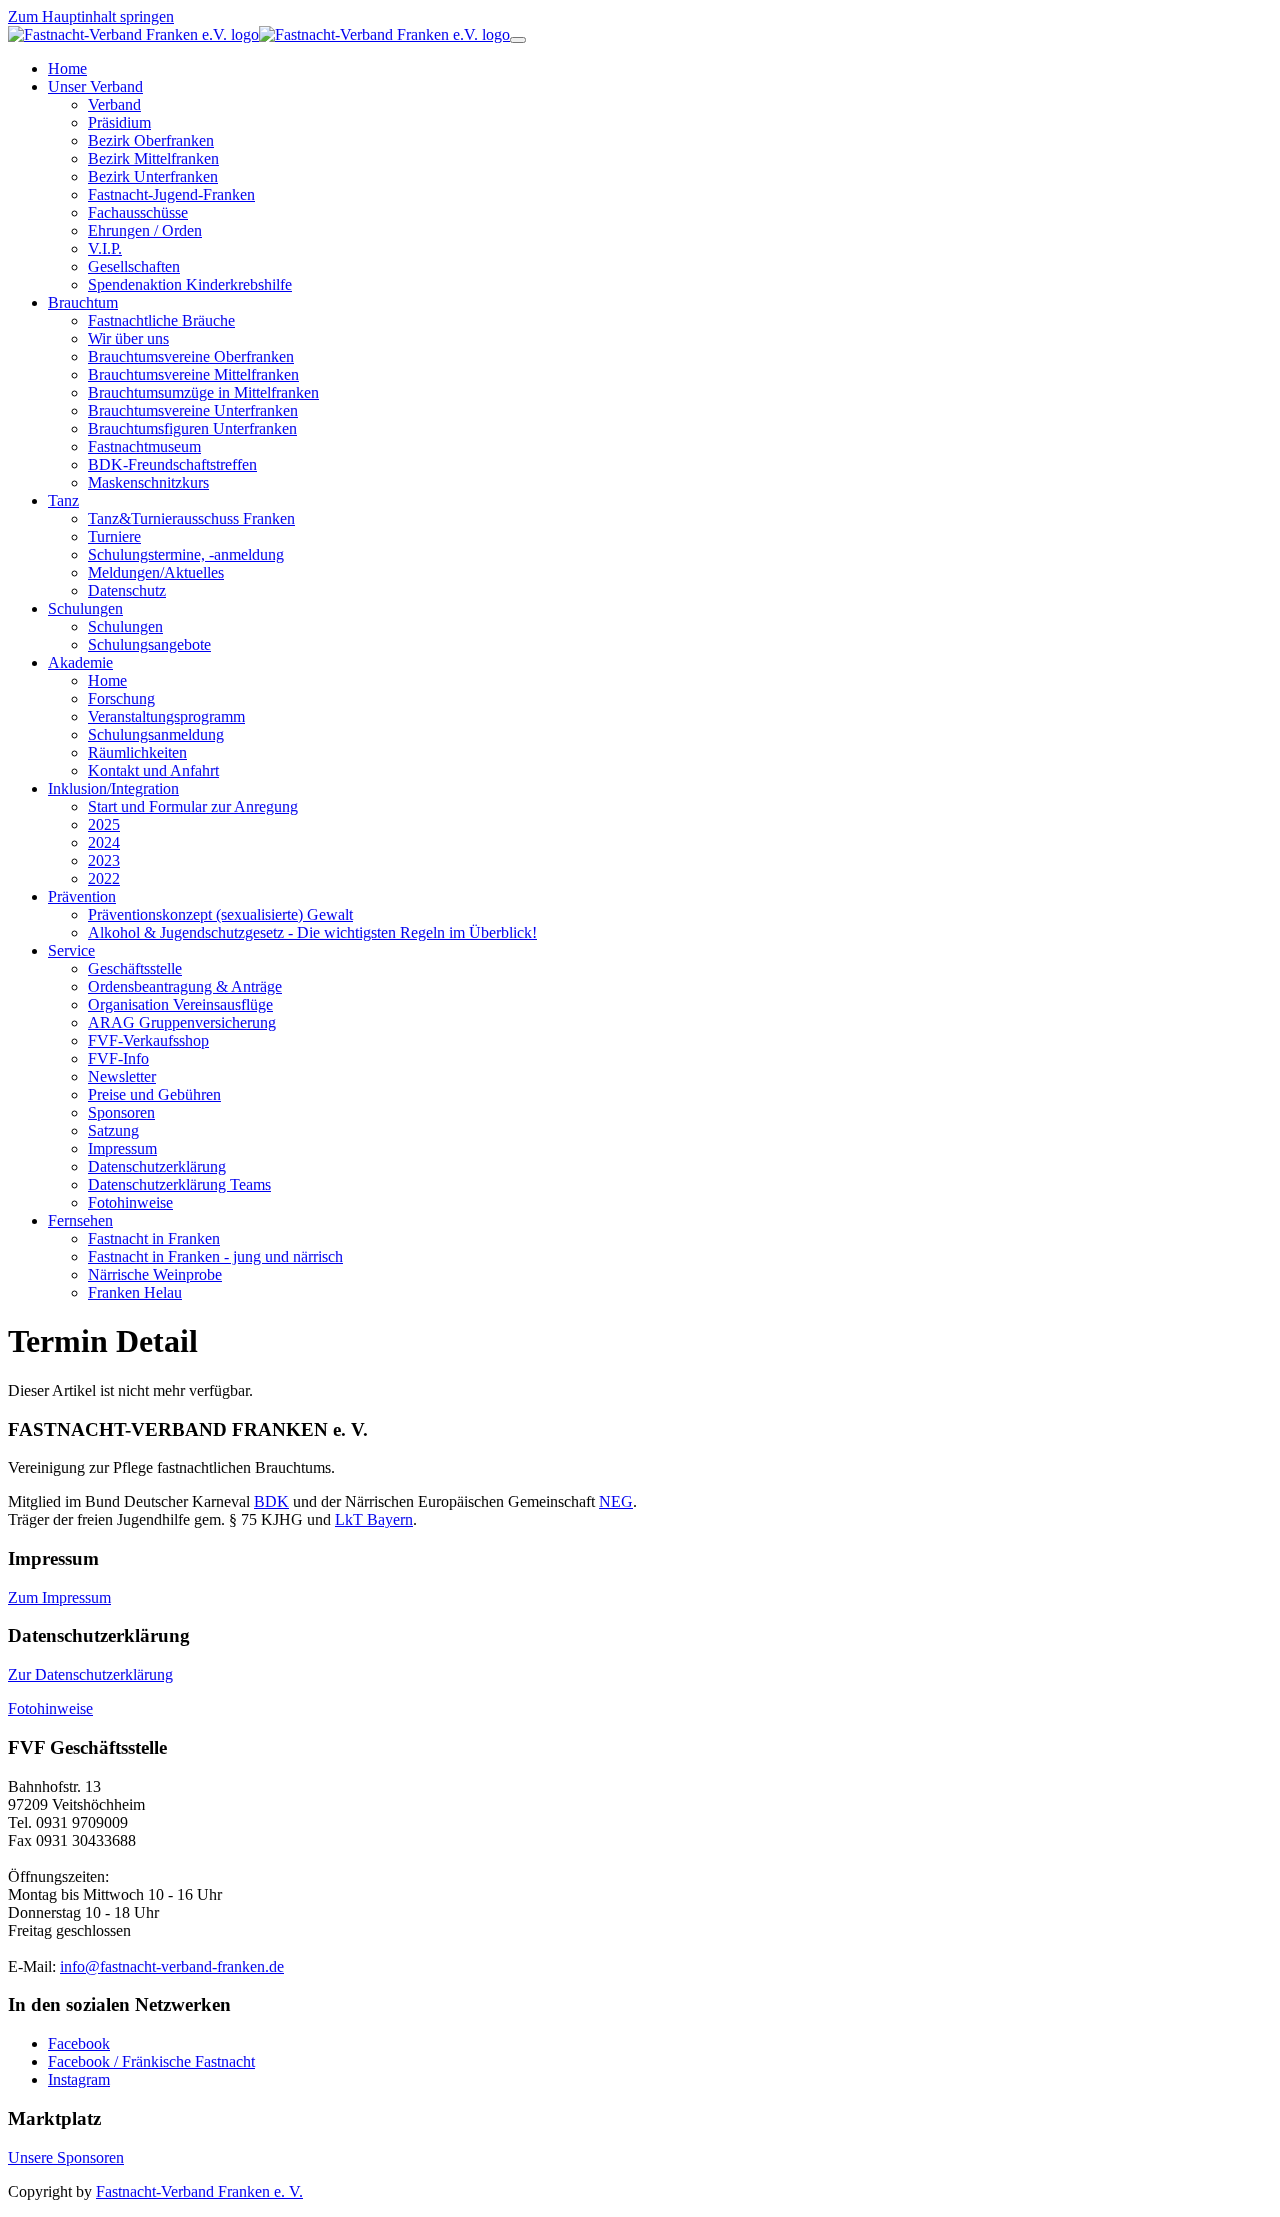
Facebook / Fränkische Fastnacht (151, 2061)
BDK (271, 1501)
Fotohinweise (50, 1708)
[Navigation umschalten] (518, 40)
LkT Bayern (374, 1519)
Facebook (79, 2043)
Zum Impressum (59, 1597)
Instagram (79, 2079)
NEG (616, 1501)
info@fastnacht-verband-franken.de (172, 1966)
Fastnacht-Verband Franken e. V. (199, 2191)
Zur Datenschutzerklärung (90, 1674)
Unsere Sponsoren (66, 2157)
